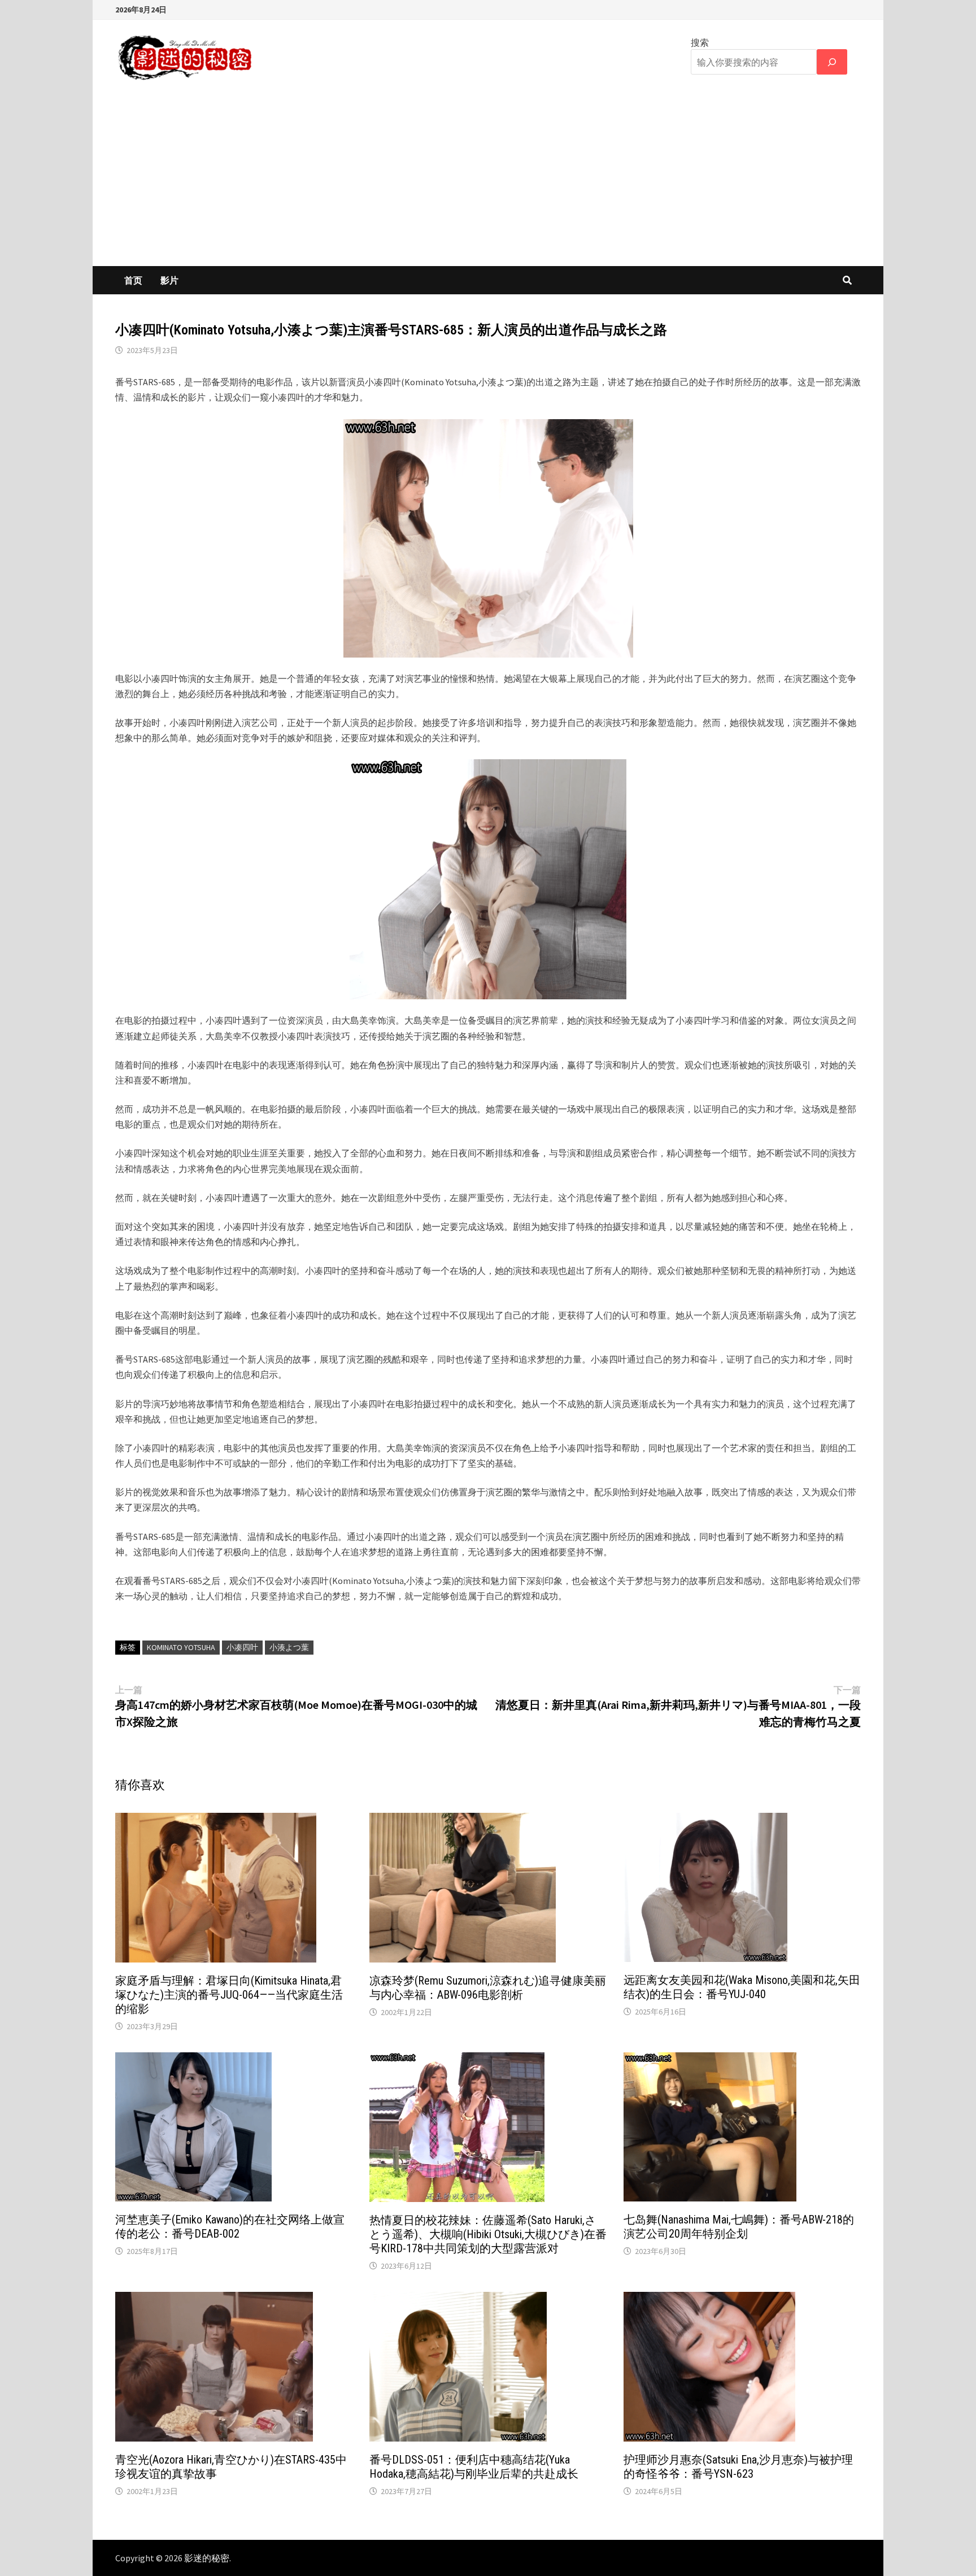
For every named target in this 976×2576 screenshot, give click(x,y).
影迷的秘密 (207, 2558)
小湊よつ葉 (289, 1647)
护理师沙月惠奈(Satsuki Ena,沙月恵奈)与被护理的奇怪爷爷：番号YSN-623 (738, 2467)
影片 (169, 280)
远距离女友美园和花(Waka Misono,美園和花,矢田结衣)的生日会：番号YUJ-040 (742, 1987)
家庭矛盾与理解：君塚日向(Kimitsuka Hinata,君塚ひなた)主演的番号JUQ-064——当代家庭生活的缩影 (229, 1995)
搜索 (700, 42)
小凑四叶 (242, 1647)
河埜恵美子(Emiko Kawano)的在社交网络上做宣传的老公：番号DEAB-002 (230, 2227)
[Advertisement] (488, 181)
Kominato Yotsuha (181, 1647)
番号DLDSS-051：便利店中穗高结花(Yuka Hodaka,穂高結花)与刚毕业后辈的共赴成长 (474, 2467)
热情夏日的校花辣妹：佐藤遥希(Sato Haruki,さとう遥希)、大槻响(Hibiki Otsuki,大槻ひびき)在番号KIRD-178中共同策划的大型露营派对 (488, 2234)
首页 (133, 280)
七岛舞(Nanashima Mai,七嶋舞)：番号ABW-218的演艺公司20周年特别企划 (739, 2227)
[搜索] (832, 62)
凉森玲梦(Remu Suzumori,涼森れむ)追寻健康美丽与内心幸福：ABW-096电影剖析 (488, 1988)
